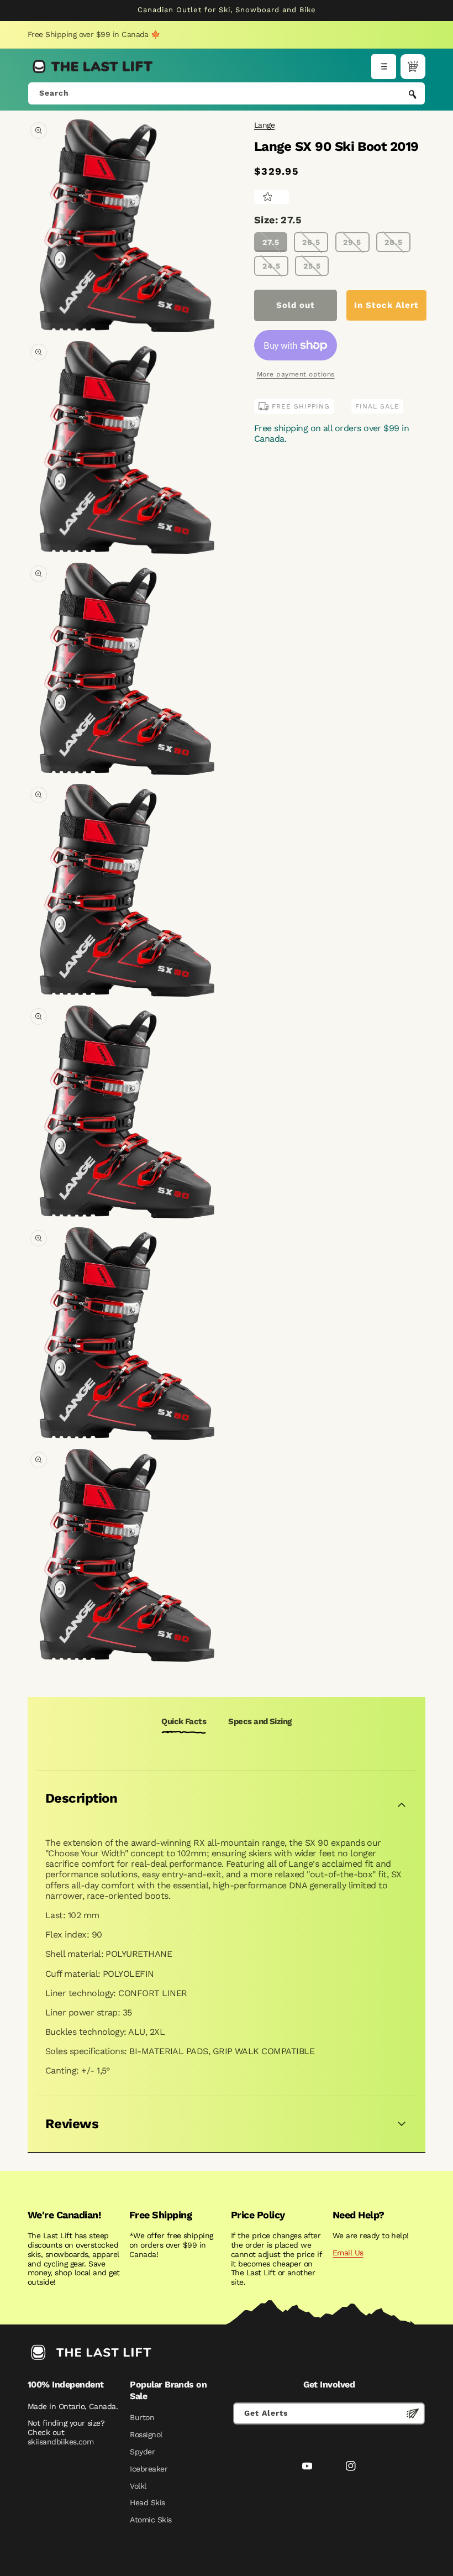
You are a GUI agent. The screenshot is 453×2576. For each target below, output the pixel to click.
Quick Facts (184, 1721)
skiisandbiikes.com (60, 2442)
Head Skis (147, 2502)
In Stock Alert (386, 305)
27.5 (271, 242)
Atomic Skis (151, 2520)
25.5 (312, 266)
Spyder (142, 2452)
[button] (384, 67)
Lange (264, 125)
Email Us (348, 2253)
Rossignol (146, 2434)
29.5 (352, 242)
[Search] (413, 95)
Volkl (138, 2486)
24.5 (272, 266)
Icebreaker (149, 2469)
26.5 (311, 242)
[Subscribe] (413, 2413)
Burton (142, 2417)
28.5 (394, 242)
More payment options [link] (296, 374)
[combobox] (227, 93)
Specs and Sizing (260, 1721)
